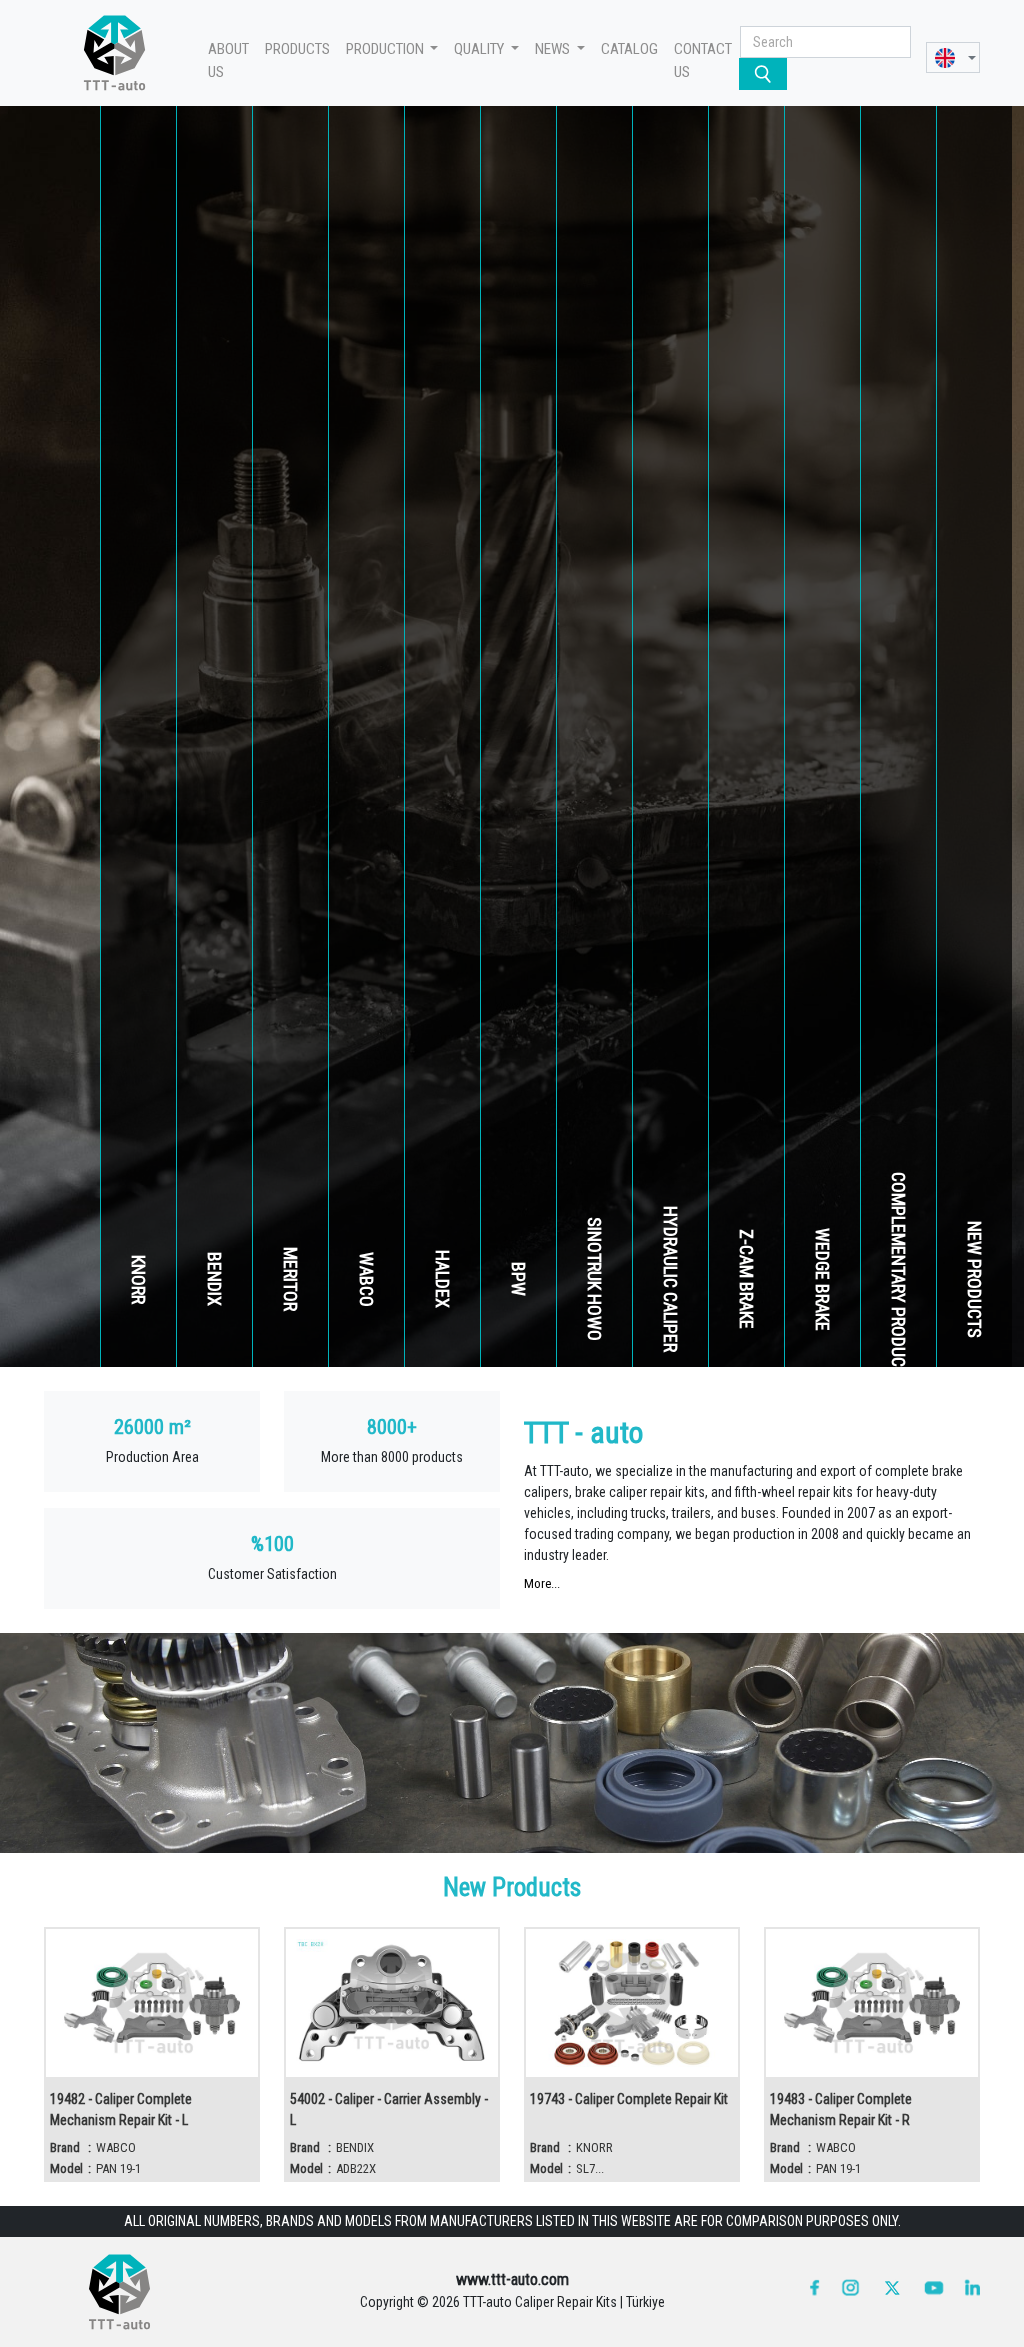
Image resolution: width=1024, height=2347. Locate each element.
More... (542, 1583)
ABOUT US (228, 60)
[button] (953, 57)
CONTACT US (703, 60)
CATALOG (629, 49)
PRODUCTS (297, 49)
